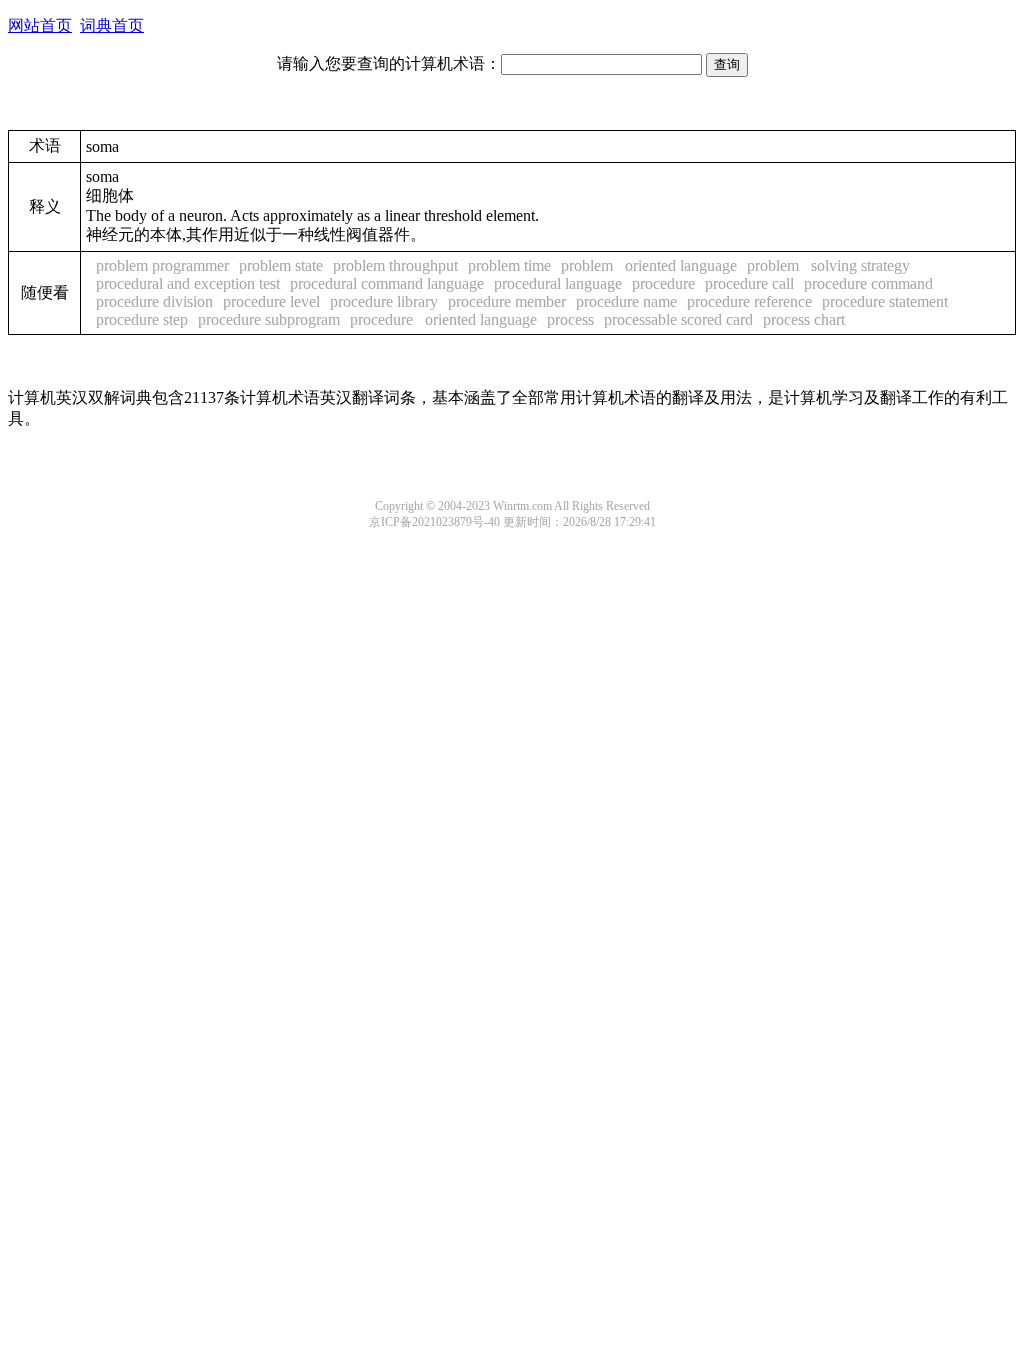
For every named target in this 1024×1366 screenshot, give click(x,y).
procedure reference (749, 301)
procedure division (154, 301)
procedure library (384, 301)
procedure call (749, 283)
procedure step (142, 319)
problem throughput (395, 265)
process (570, 319)
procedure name (626, 301)
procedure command (868, 283)
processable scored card (678, 319)
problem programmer (162, 265)
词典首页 (112, 25)
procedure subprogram (269, 319)
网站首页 (40, 25)
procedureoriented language (443, 319)
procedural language (558, 283)
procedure (663, 283)
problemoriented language (649, 265)
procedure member (507, 301)
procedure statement (885, 301)
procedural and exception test (188, 283)
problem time (509, 265)
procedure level (271, 301)
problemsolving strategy (828, 265)
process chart (804, 319)
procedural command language (387, 283)
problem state (281, 265)
